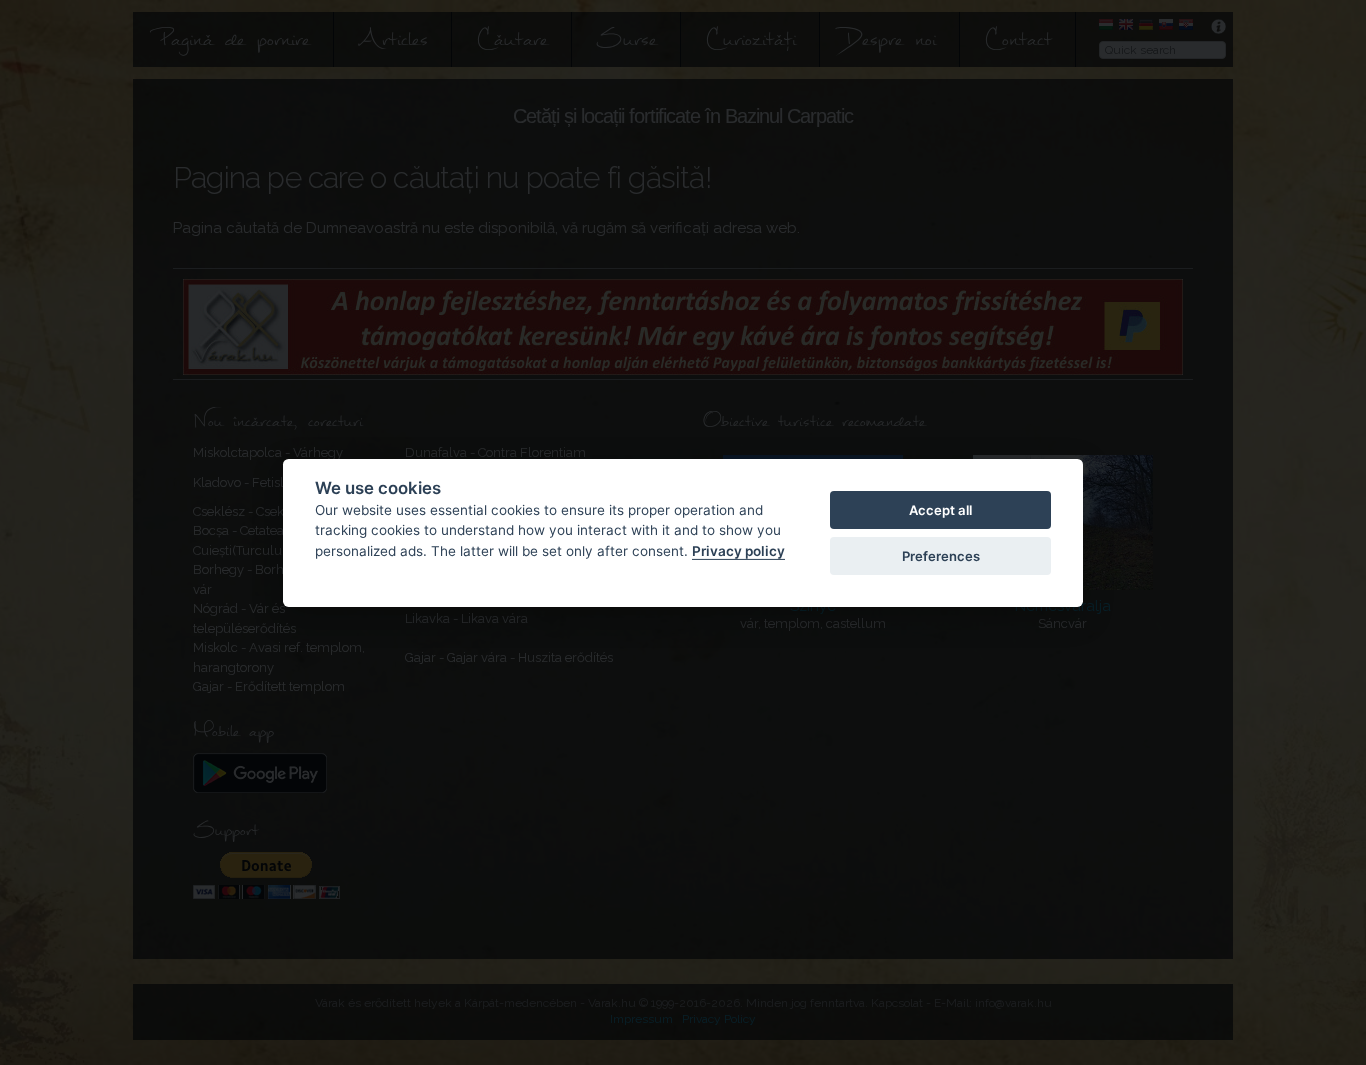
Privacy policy (738, 550)
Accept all (940, 509)
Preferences (941, 556)
